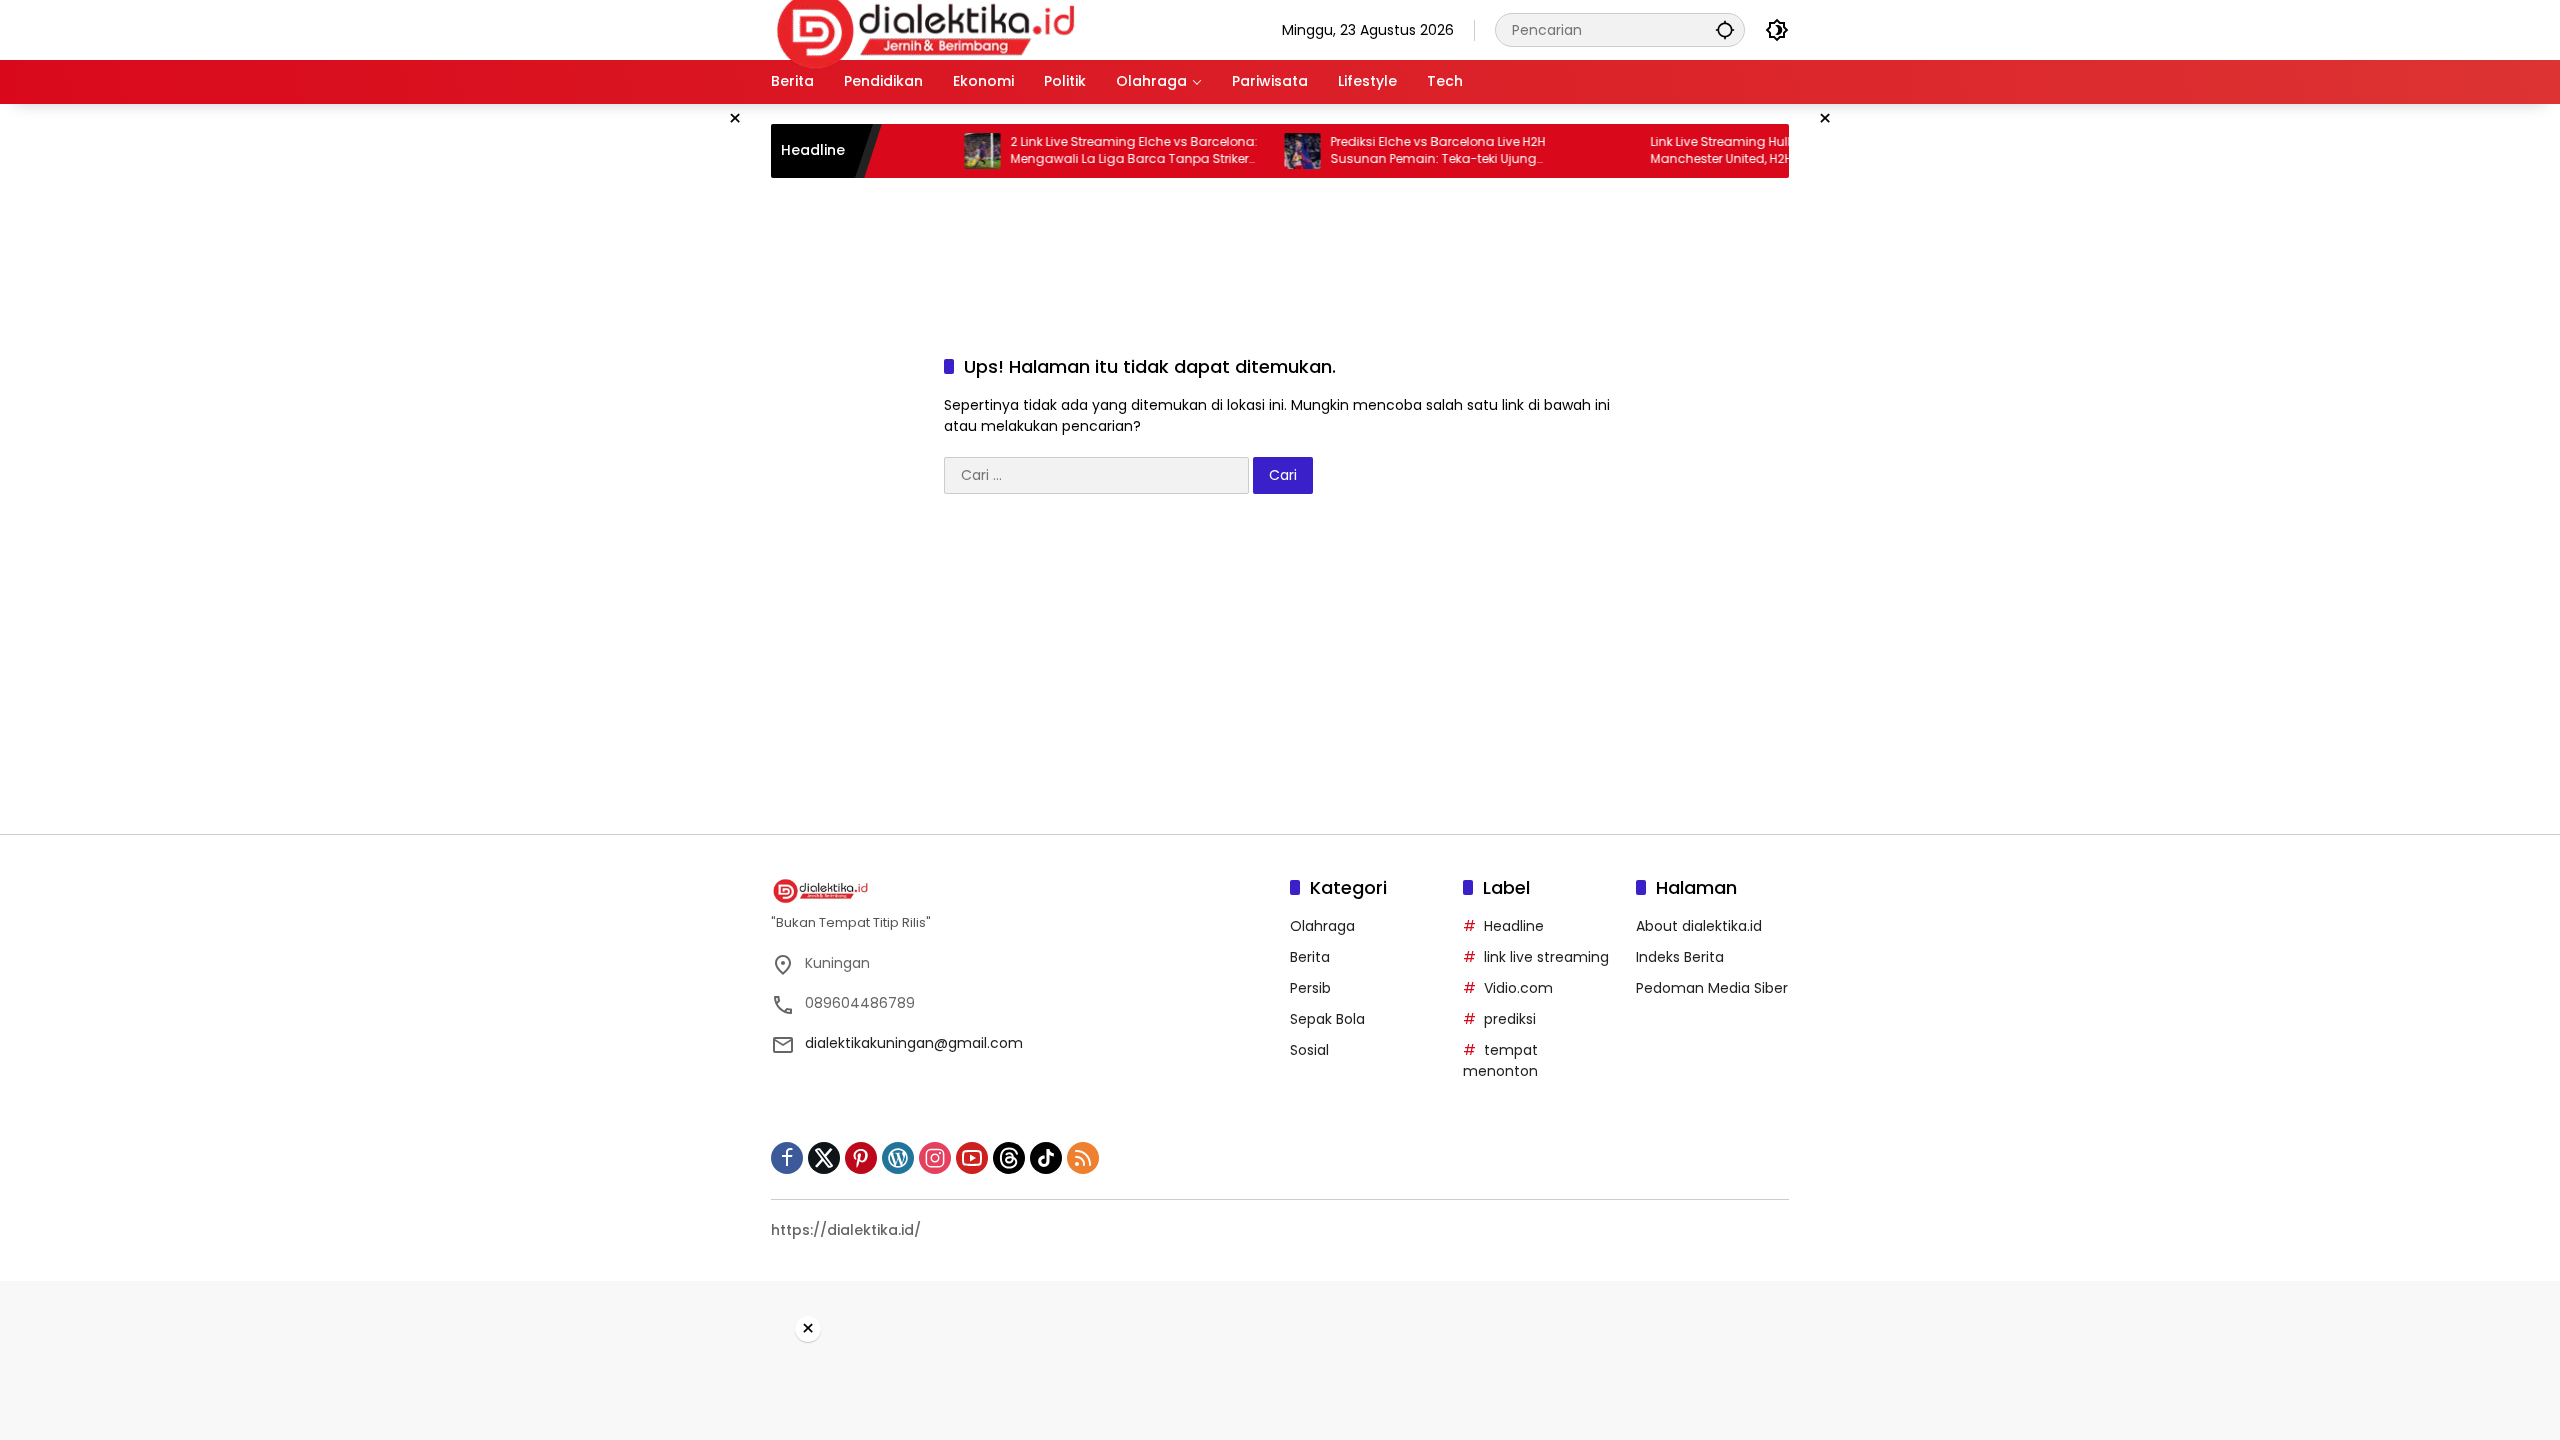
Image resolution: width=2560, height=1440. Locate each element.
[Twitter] (824, 1158)
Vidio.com (1518, 988)
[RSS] (1083, 1158)
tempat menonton (1500, 1060)
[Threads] (1009, 1158)
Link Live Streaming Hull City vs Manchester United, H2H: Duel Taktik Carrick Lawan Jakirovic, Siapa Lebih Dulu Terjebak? (1737, 151)
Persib (1310, 988)
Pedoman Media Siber (1712, 988)
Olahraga (1322, 926)
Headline (1514, 926)
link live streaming (1546, 957)
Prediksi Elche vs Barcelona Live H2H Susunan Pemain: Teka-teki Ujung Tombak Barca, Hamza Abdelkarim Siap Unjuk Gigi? (1414, 151)
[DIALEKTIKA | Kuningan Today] (926, 29)
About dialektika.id (1699, 926)
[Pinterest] (861, 1158)
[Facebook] (787, 1158)
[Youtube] (972, 1158)
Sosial (1309, 1050)
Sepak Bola (1327, 1019)
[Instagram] (935, 1158)
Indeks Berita (1680, 957)
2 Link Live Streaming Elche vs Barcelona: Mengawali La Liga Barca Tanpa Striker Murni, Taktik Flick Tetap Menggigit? (1094, 151)
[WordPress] (898, 1158)
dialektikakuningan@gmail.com (914, 1043)
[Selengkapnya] (1020, 891)
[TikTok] (1046, 1158)
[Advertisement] (670, 404)
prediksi (1510, 1019)
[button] (1725, 29)
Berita (1310, 957)
